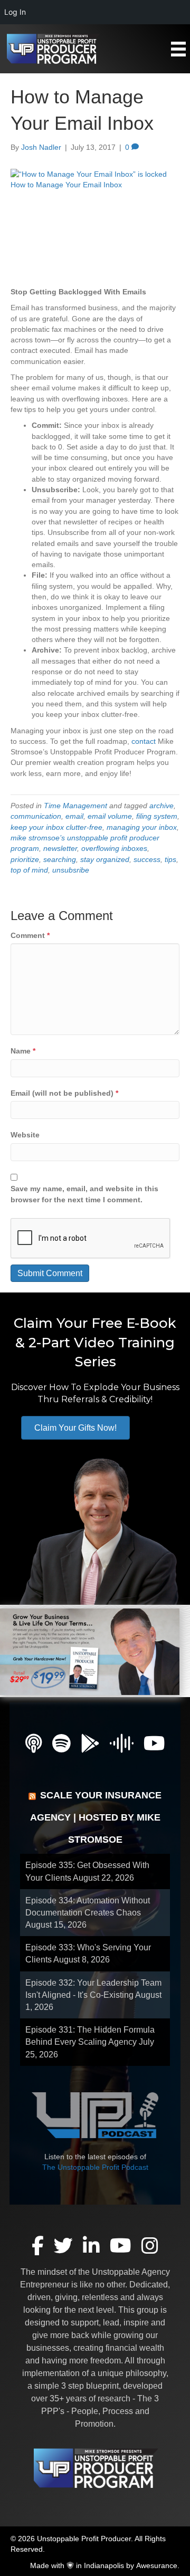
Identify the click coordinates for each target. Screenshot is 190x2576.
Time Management (75, 806)
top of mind (29, 870)
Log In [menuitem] (15, 12)
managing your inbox (142, 827)
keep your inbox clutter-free (56, 827)
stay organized (105, 859)
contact (144, 741)
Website (25, 1135)
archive (161, 806)
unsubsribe (71, 870)
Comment (30, 935)
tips (170, 859)
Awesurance (157, 2565)
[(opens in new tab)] (90, 1651)
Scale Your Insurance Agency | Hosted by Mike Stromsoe (96, 1817)
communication (36, 816)
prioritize (25, 859)
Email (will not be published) (64, 1093)
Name (23, 1051)
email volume (110, 816)
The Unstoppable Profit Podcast (95, 2167)
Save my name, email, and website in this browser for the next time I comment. (84, 1194)
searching (60, 859)
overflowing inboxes (114, 848)
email (74, 816)
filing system (157, 816)
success (147, 859)
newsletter (60, 848)
